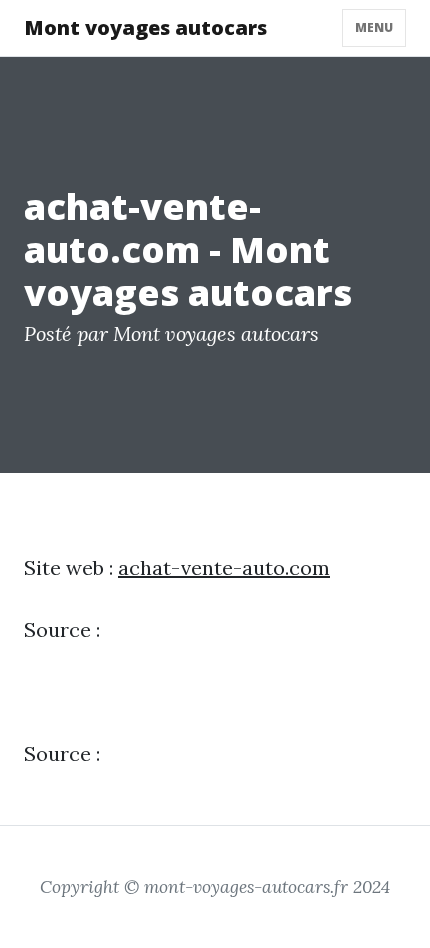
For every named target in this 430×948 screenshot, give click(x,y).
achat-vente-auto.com (224, 567)
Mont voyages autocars (145, 27)
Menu (374, 27)
